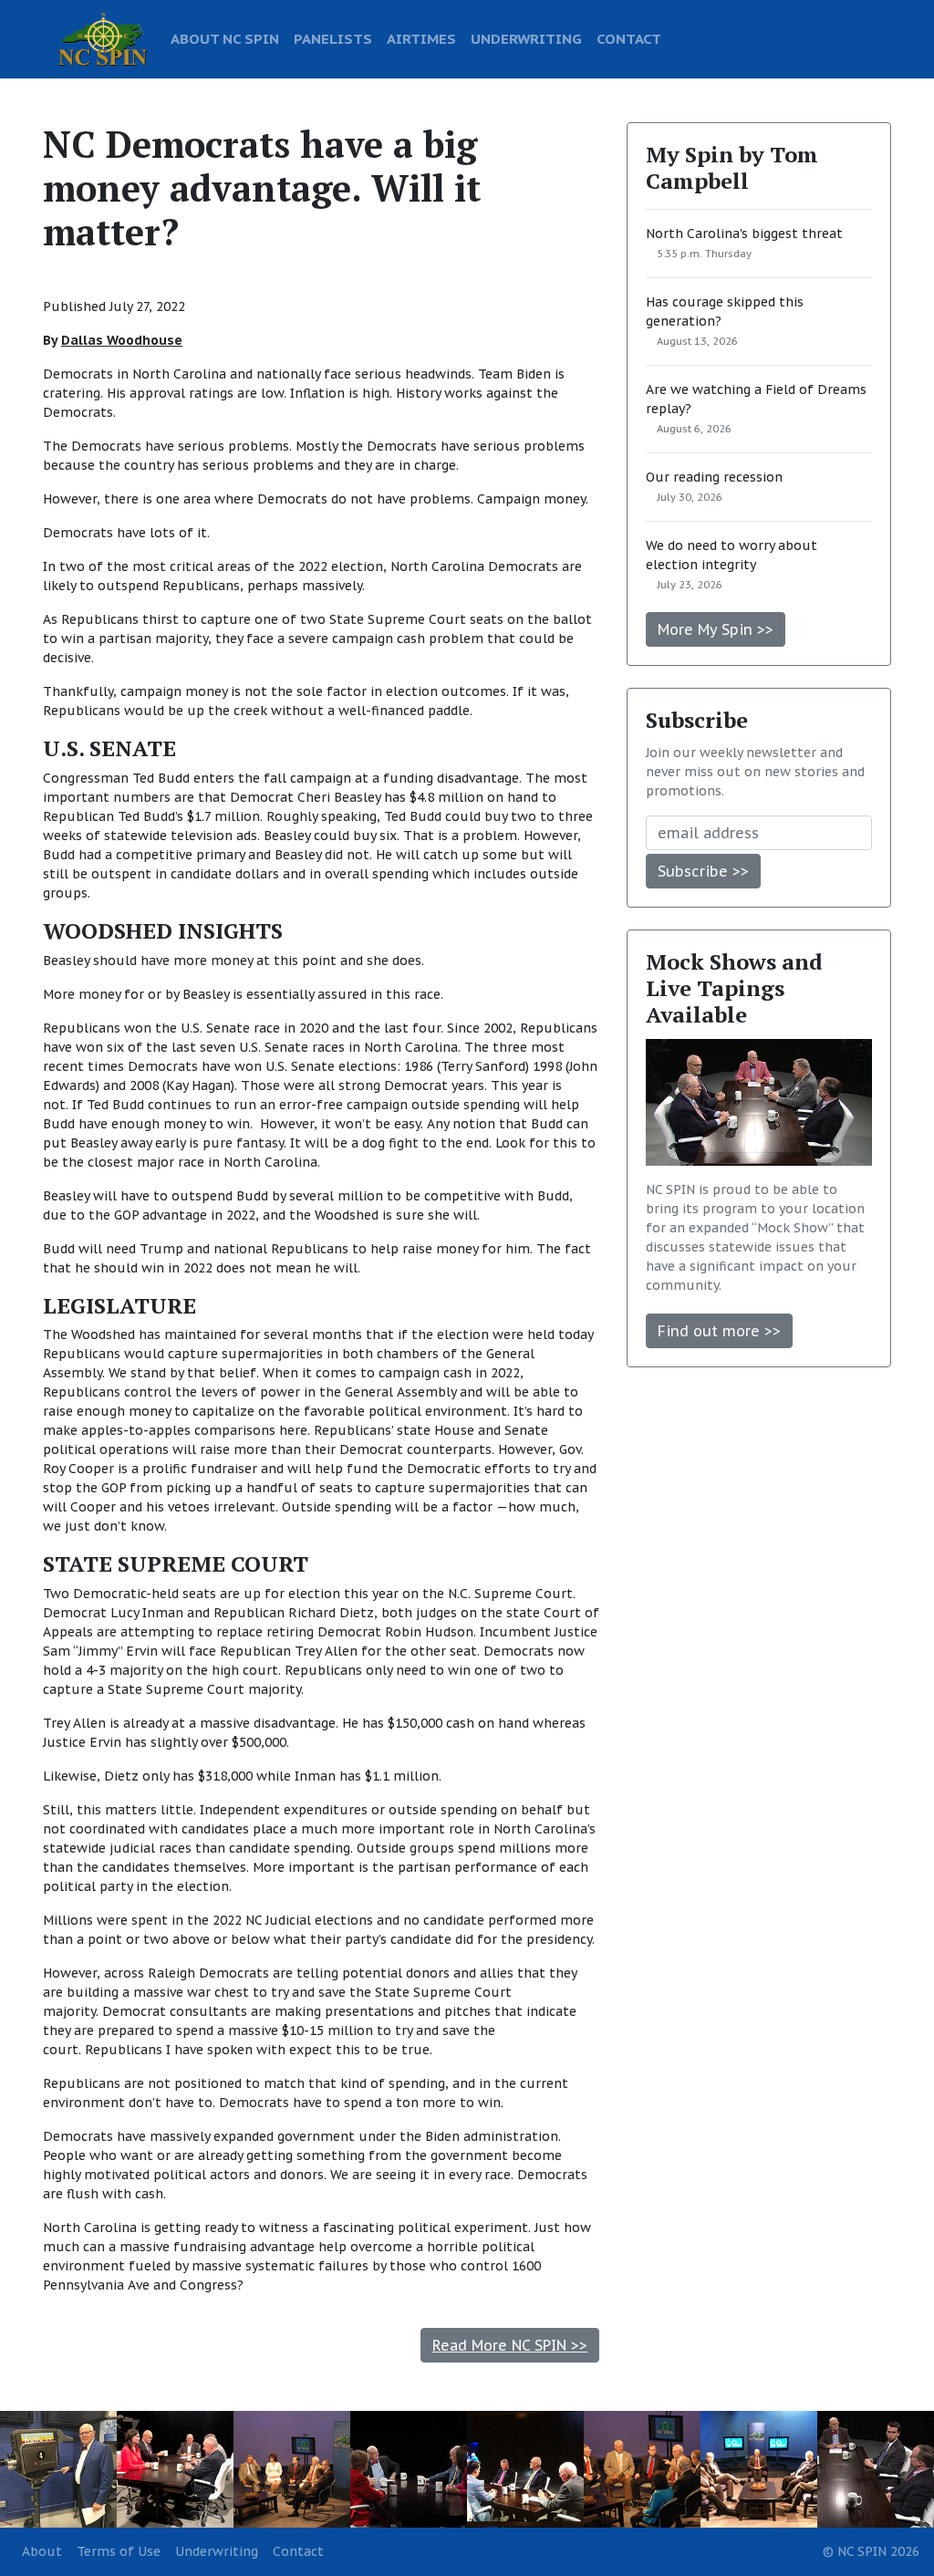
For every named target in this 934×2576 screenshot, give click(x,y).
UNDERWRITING (526, 38)
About (42, 2551)
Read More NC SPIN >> (510, 2345)
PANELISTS (333, 38)
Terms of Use (119, 2551)
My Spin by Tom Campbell (732, 167)
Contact (298, 2551)
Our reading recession (714, 477)
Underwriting (217, 2551)
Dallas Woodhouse (122, 340)
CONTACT (629, 38)
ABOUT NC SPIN (225, 38)
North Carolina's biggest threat (744, 234)
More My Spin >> (716, 629)
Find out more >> (719, 1331)
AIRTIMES (421, 38)
